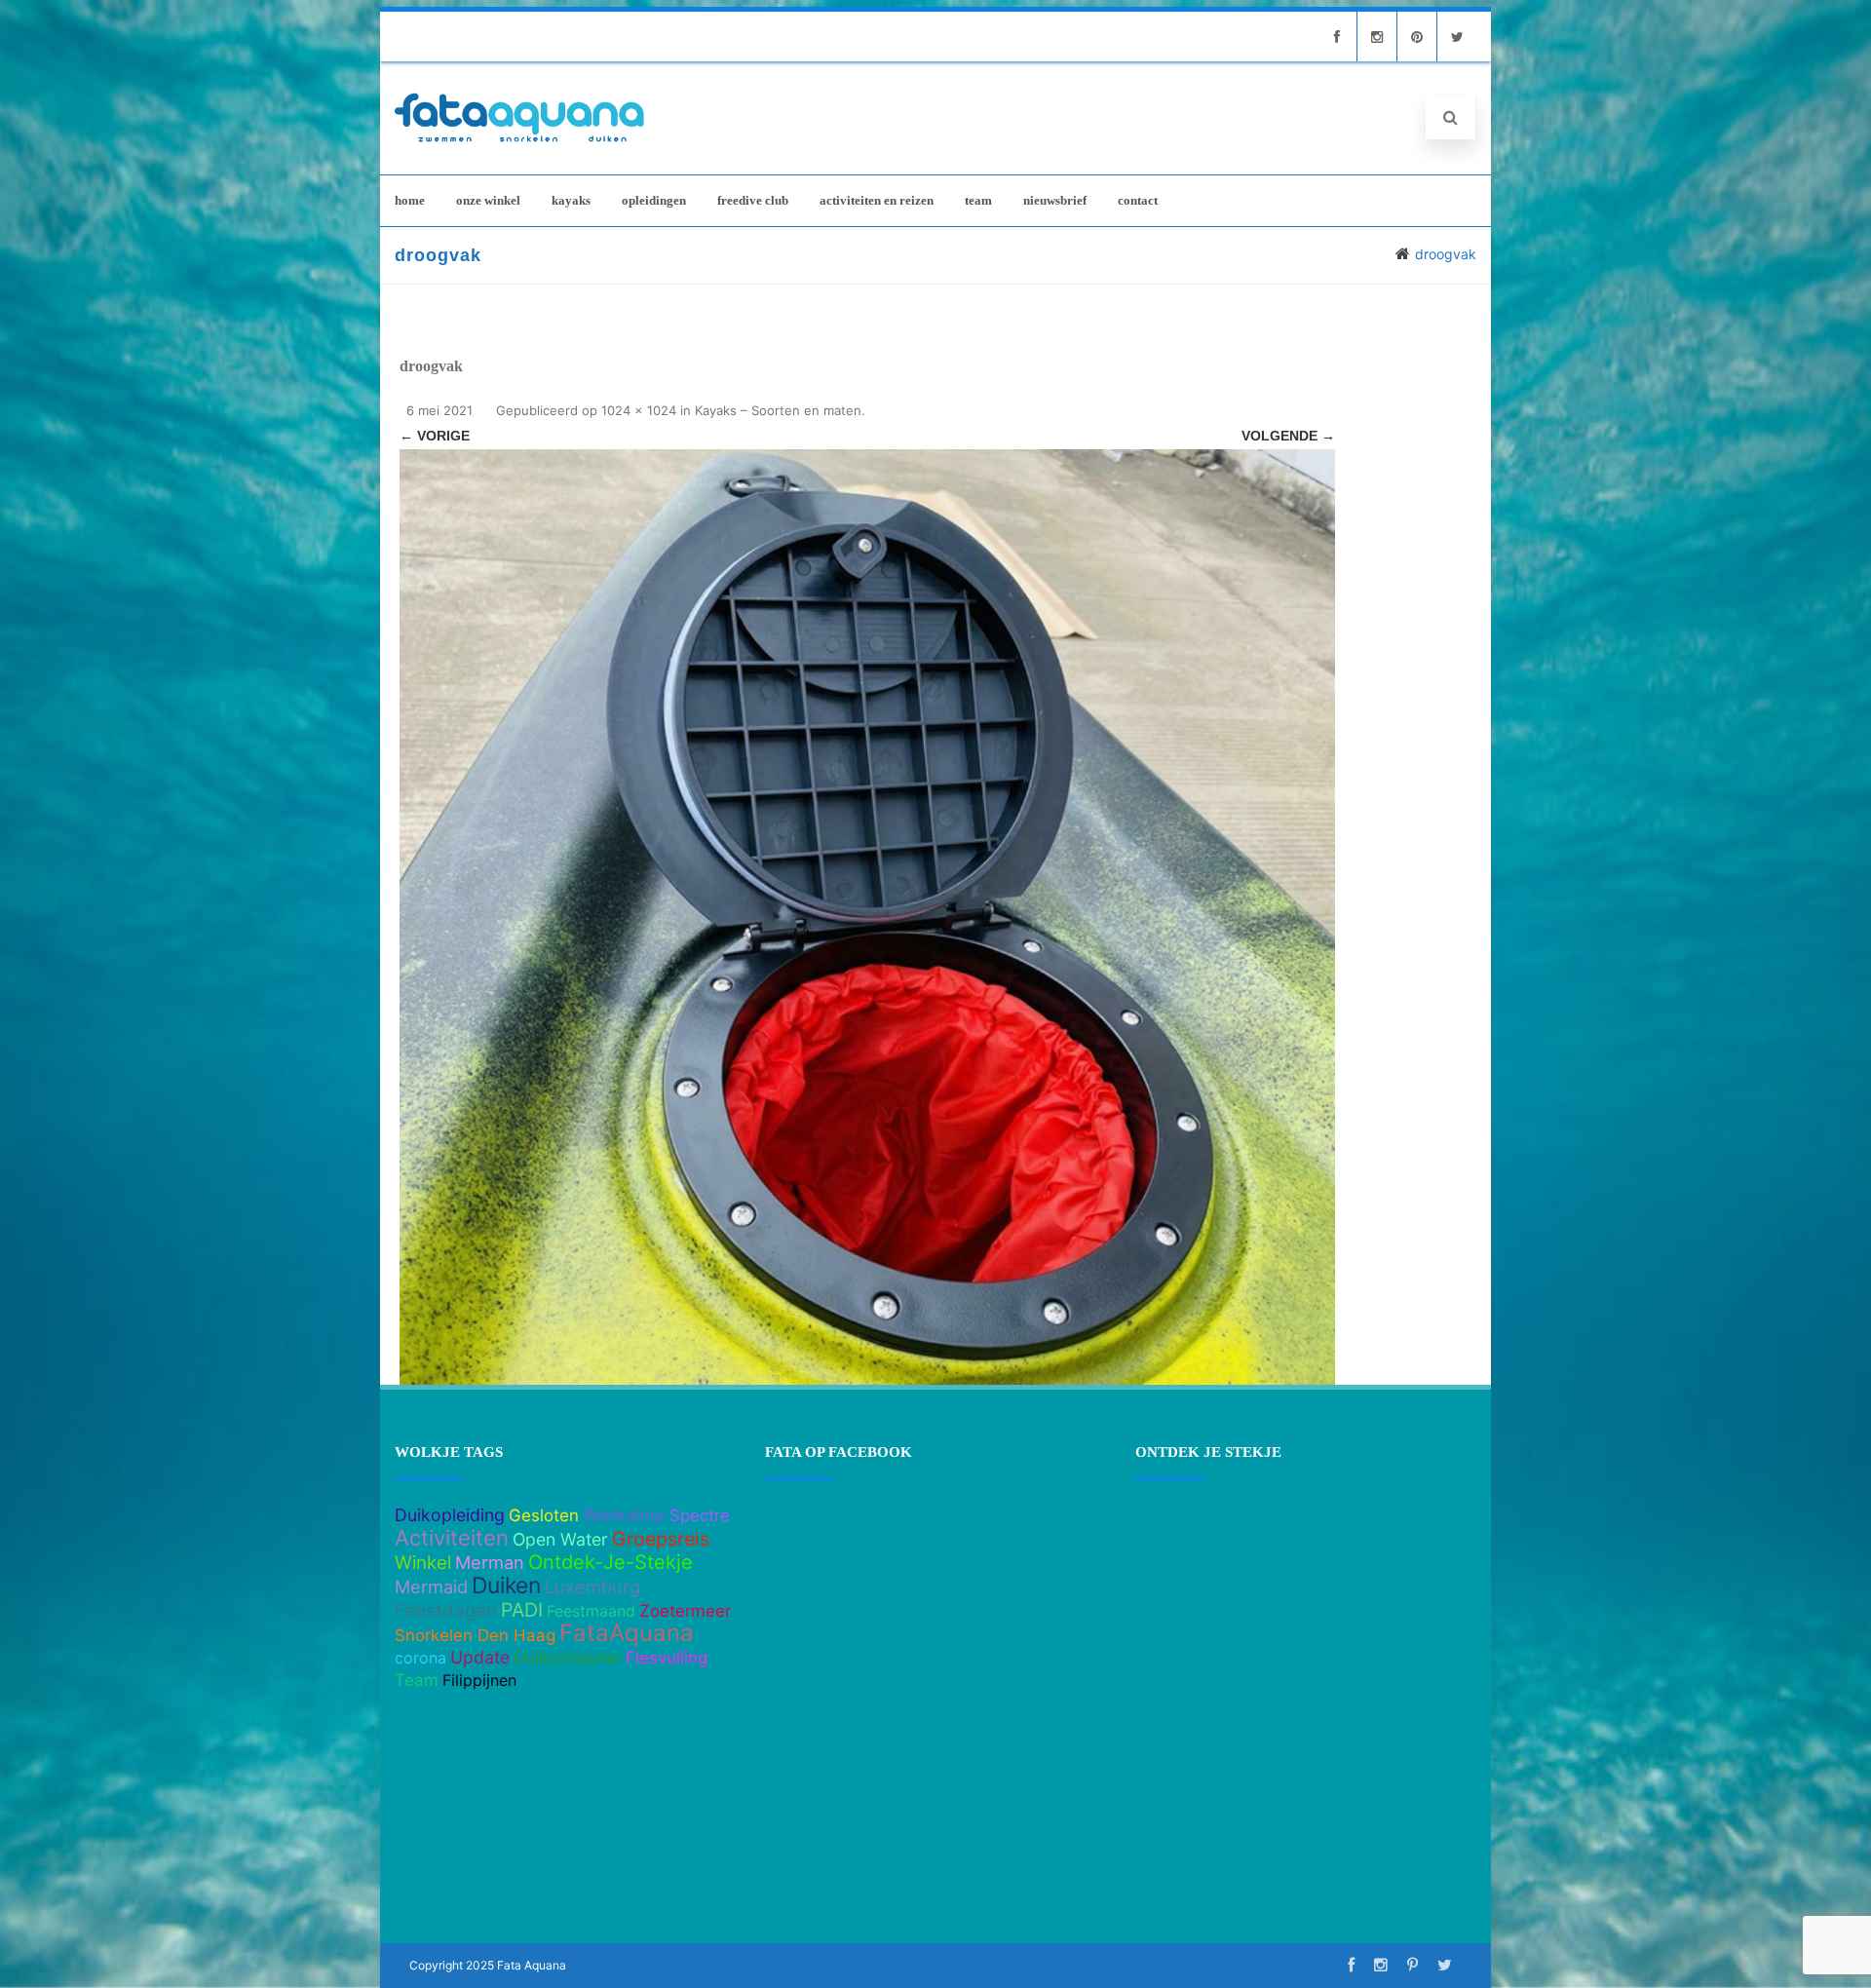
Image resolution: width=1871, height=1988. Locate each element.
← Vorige (435, 436)
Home (410, 200)
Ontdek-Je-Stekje (611, 1562)
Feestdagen (446, 1610)
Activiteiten (452, 1538)
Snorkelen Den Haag (475, 1635)
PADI (522, 1610)
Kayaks (571, 200)
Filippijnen (479, 1680)
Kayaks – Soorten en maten (778, 410)
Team (978, 200)
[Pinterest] (1417, 37)
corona (420, 1658)
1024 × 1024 (639, 410)
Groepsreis (661, 1539)
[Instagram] (1377, 37)
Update (480, 1657)
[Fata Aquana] (519, 144)
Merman (490, 1562)
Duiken (506, 1586)
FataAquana (627, 1633)
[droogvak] (867, 917)
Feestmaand (591, 1611)
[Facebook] (1337, 37)
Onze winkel (488, 200)
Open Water (560, 1539)
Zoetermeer (685, 1611)
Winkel (423, 1563)
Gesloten (544, 1515)
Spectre (700, 1515)
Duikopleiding (450, 1515)
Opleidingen (654, 200)
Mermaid (431, 1587)
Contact (1138, 200)
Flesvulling (667, 1658)
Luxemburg (592, 1587)
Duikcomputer (568, 1658)
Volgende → (1288, 436)
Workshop (624, 1515)
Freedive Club (753, 200)
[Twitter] (1457, 37)
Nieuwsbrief (1055, 200)
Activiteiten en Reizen (877, 200)
